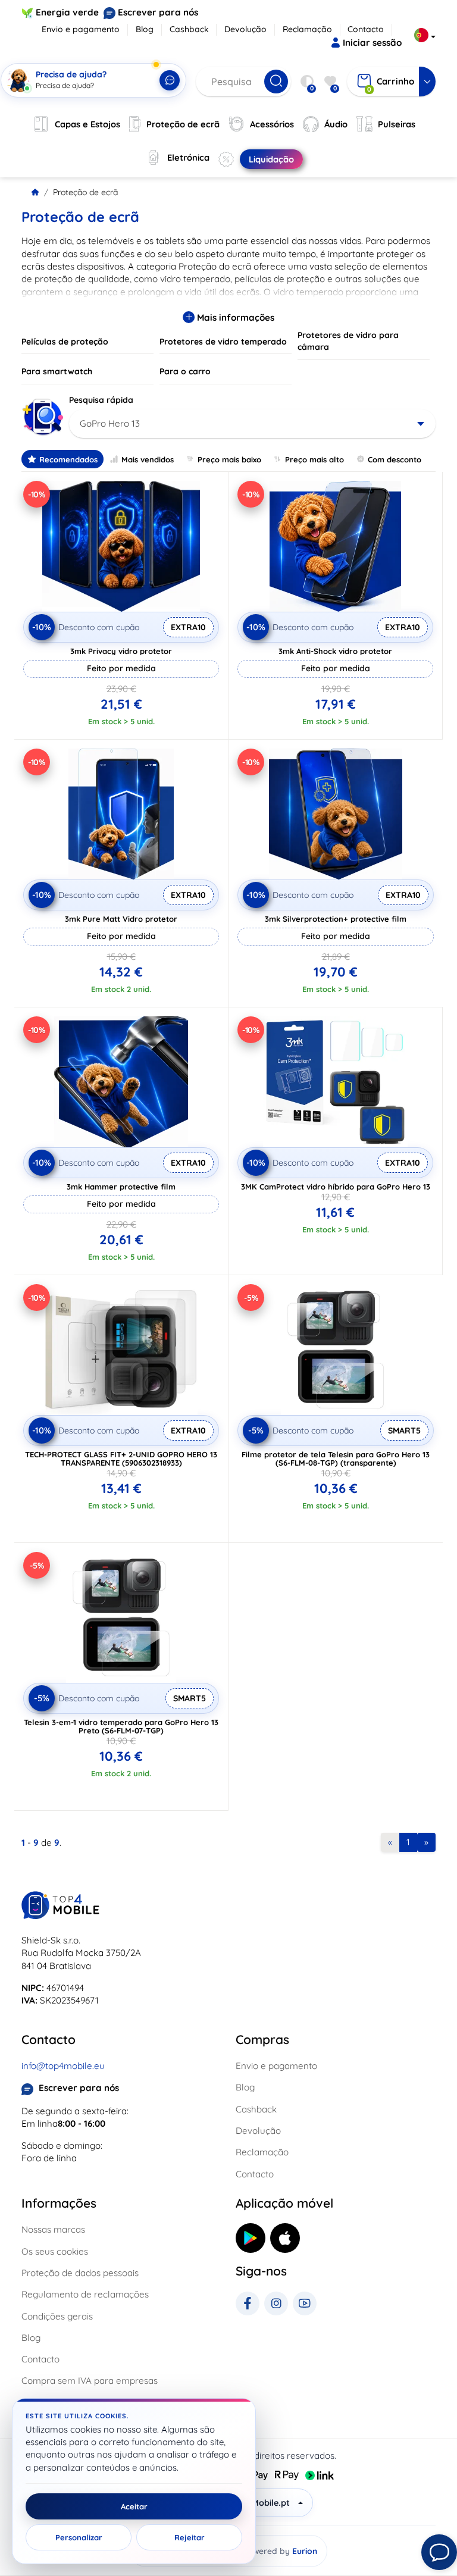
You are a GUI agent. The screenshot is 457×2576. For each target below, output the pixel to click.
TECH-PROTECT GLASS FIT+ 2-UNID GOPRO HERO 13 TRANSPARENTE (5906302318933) (121, 1458)
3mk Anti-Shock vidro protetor (335, 651)
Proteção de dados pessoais (80, 2273)
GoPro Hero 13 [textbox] (110, 423)
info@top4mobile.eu (63, 2066)
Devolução (245, 29)
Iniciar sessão (372, 43)
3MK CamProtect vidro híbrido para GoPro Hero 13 (336, 1187)
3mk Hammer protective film (121, 1187)
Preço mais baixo (229, 459)
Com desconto (395, 459)
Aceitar (134, 2506)
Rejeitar (190, 2537)
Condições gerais (57, 2316)
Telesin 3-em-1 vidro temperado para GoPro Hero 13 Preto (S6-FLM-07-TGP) (121, 1726)
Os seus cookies (55, 2251)
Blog (145, 29)
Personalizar (79, 2537)
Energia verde (67, 12)
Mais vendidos (148, 459)
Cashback (189, 29)
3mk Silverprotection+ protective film (336, 919)
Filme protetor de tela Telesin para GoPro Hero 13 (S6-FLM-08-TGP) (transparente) (336, 1458)
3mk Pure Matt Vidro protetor (121, 919)
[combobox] (252, 424)
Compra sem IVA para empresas (90, 2381)
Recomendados (68, 459)
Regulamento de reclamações (85, 2294)
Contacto (366, 29)
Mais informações (234, 317)
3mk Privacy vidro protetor (121, 651)
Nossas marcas (53, 2229)
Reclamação (307, 29)
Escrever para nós (158, 12)
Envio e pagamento (81, 29)
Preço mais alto (314, 459)
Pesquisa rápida (101, 400)
